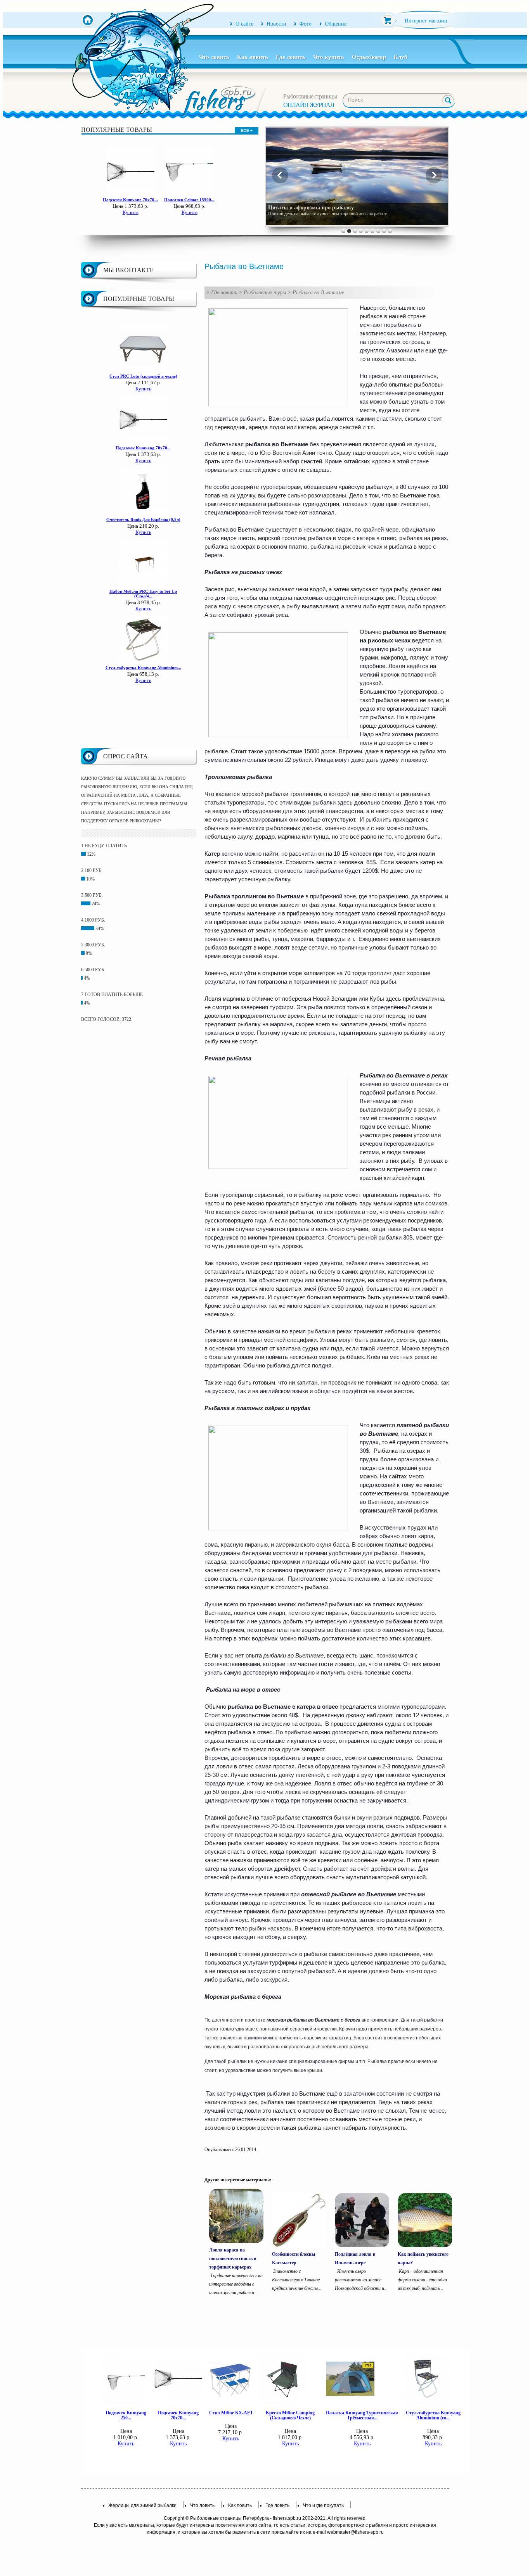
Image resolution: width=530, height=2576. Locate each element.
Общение (336, 24)
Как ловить (253, 57)
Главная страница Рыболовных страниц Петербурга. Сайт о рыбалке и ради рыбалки (88, 21)
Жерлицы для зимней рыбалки (142, 2505)
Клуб (401, 57)
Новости (276, 24)
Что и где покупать (323, 2505)
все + (247, 130)
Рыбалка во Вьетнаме (318, 293)
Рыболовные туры (265, 293)
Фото (306, 24)
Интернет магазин (426, 21)
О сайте (244, 24)
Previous (280, 175)
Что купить (329, 57)
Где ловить (291, 57)
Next (434, 175)
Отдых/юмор (369, 57)
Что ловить (214, 57)
